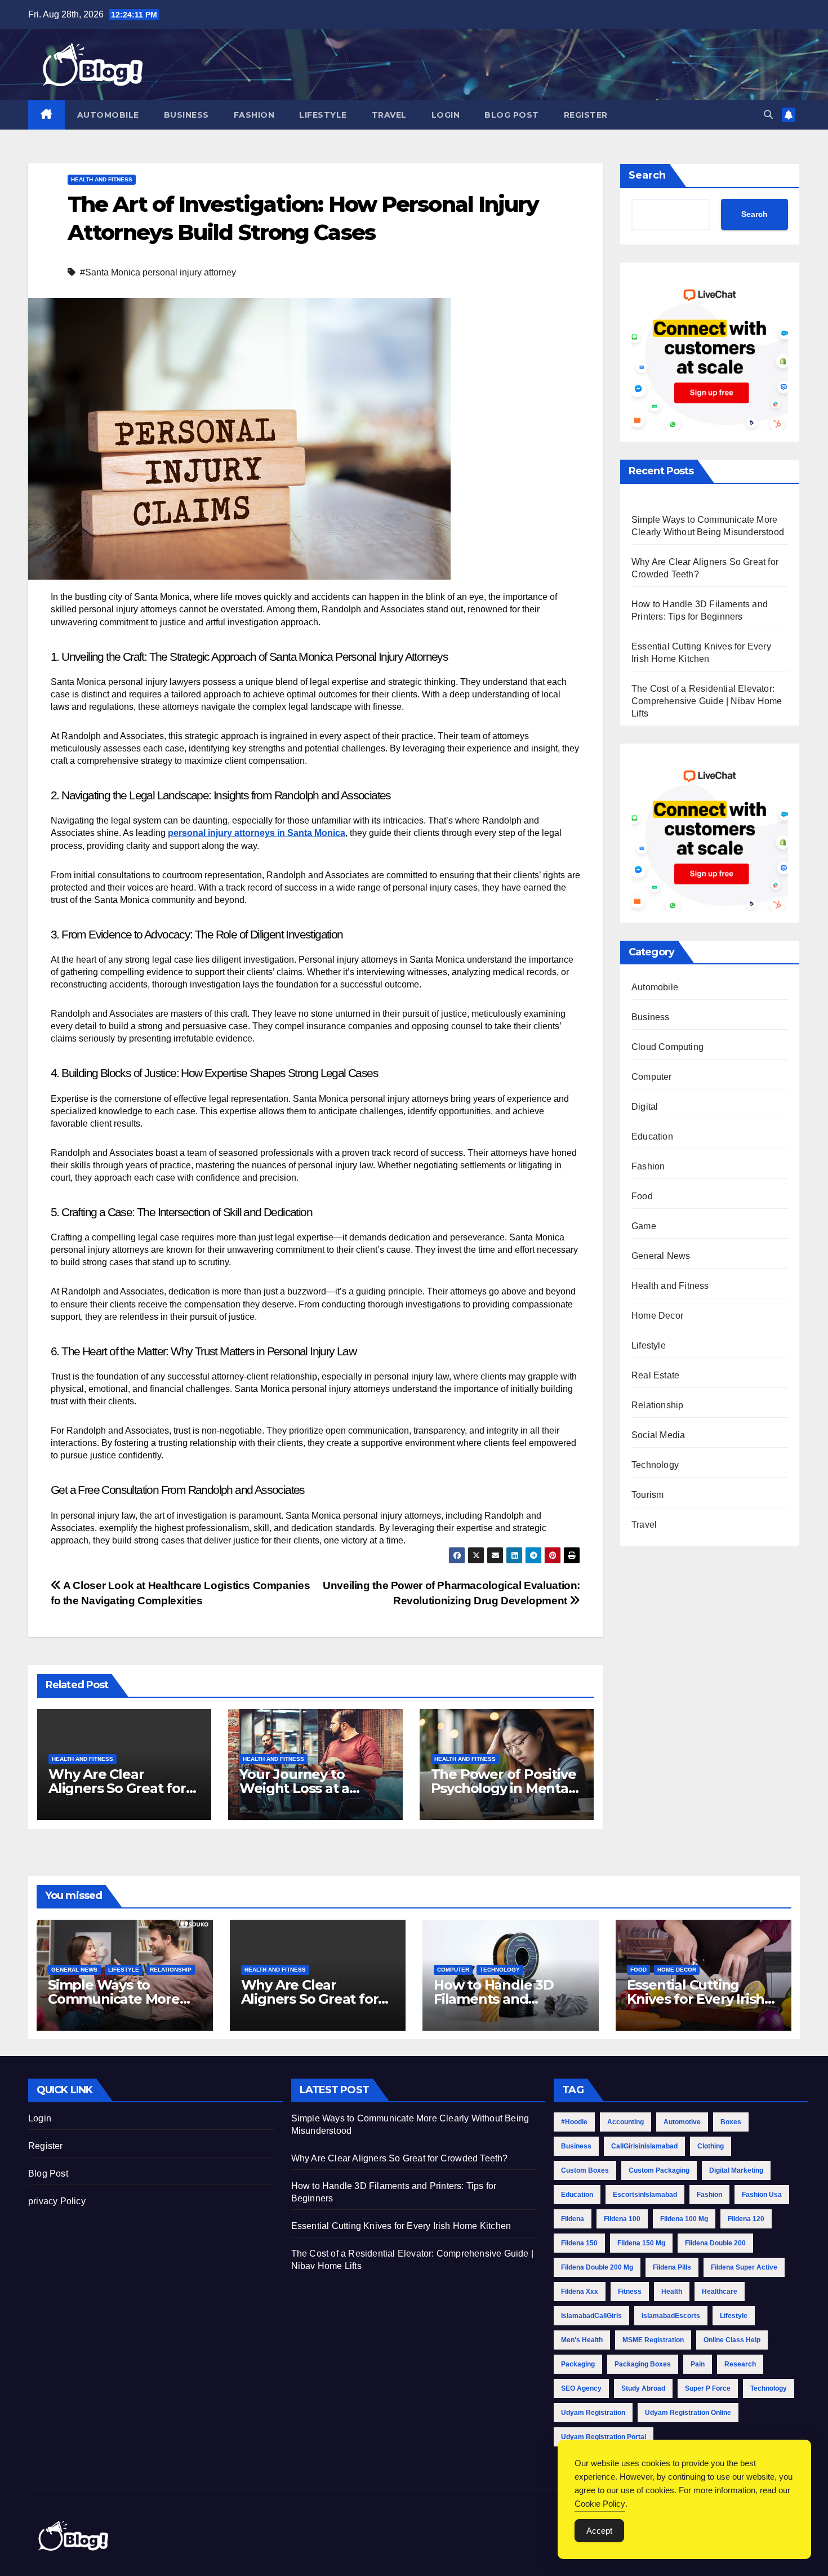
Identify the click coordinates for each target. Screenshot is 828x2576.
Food (642, 1196)
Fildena (573, 2219)
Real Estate (655, 1375)
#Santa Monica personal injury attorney (158, 272)
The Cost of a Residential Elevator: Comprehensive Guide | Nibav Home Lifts (707, 701)
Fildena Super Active (744, 2267)
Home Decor (657, 1316)
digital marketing (736, 2170)
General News (661, 1256)
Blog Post (512, 115)
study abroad (643, 2388)
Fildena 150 (579, 2243)
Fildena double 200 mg (597, 2267)
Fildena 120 (746, 2219)
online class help (732, 2340)
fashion (709, 2195)
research (740, 2364)
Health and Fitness (102, 179)
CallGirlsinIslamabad (644, 2146)
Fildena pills (672, 2267)
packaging (578, 2364)
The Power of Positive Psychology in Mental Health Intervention (504, 1788)
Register (586, 115)
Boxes (731, 2122)
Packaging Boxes (643, 2364)
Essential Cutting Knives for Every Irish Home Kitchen (696, 1999)
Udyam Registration (593, 2413)
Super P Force (708, 2388)
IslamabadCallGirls (591, 2316)
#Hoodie (574, 2122)
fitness (630, 2292)
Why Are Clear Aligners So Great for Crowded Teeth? (117, 1788)
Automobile (108, 115)
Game (644, 1226)
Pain (698, 2364)
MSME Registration (653, 2340)
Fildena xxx (580, 2292)
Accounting (626, 2122)
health (672, 2292)
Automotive (682, 2122)
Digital (645, 1107)
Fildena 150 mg (641, 2243)
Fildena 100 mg (684, 2219)
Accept (599, 2531)
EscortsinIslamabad (645, 2195)
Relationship (657, 1405)
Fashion (254, 115)
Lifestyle (323, 115)
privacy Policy (57, 2201)
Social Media (658, 1435)
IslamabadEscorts (671, 2316)
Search (647, 175)
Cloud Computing (667, 1047)
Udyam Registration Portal (604, 2437)
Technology (655, 1465)
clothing (711, 2146)
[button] (768, 115)
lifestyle (734, 2316)
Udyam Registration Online (688, 2413)
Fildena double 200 (715, 2243)
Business (186, 115)
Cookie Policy (600, 2504)
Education (652, 1136)
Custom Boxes (585, 2170)
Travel (389, 115)
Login (446, 115)
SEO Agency (581, 2388)
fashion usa (762, 2195)
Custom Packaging (659, 2170)
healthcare (720, 2292)
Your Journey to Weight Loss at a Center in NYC (294, 1788)
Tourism (647, 1495)
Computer (652, 1077)
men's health (582, 2340)
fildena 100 (622, 2219)
